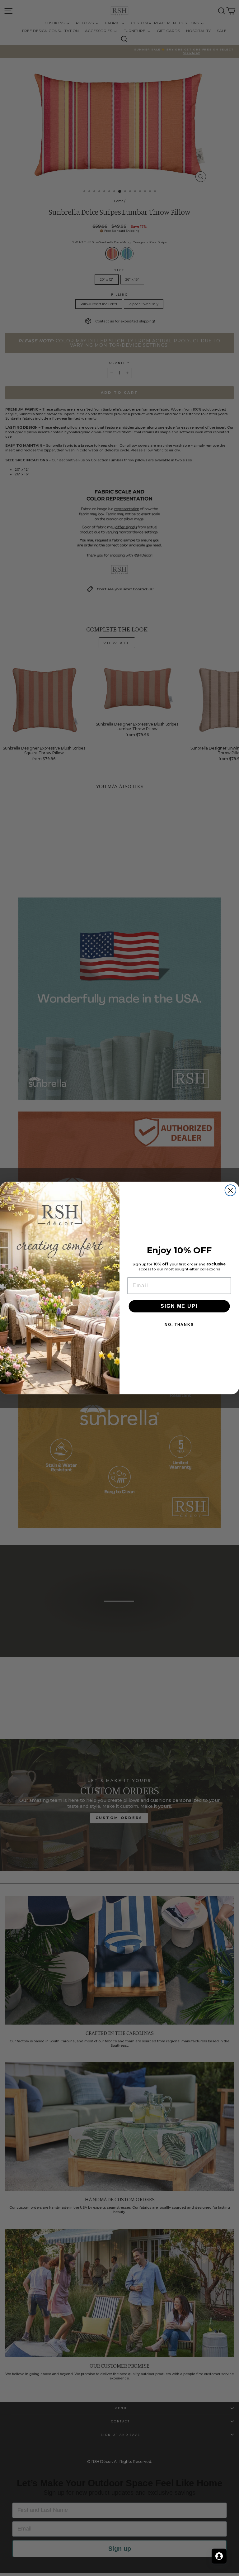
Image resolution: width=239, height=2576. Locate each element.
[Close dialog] (230, 1190)
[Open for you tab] (219, 2556)
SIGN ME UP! (179, 1306)
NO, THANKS (179, 1325)
